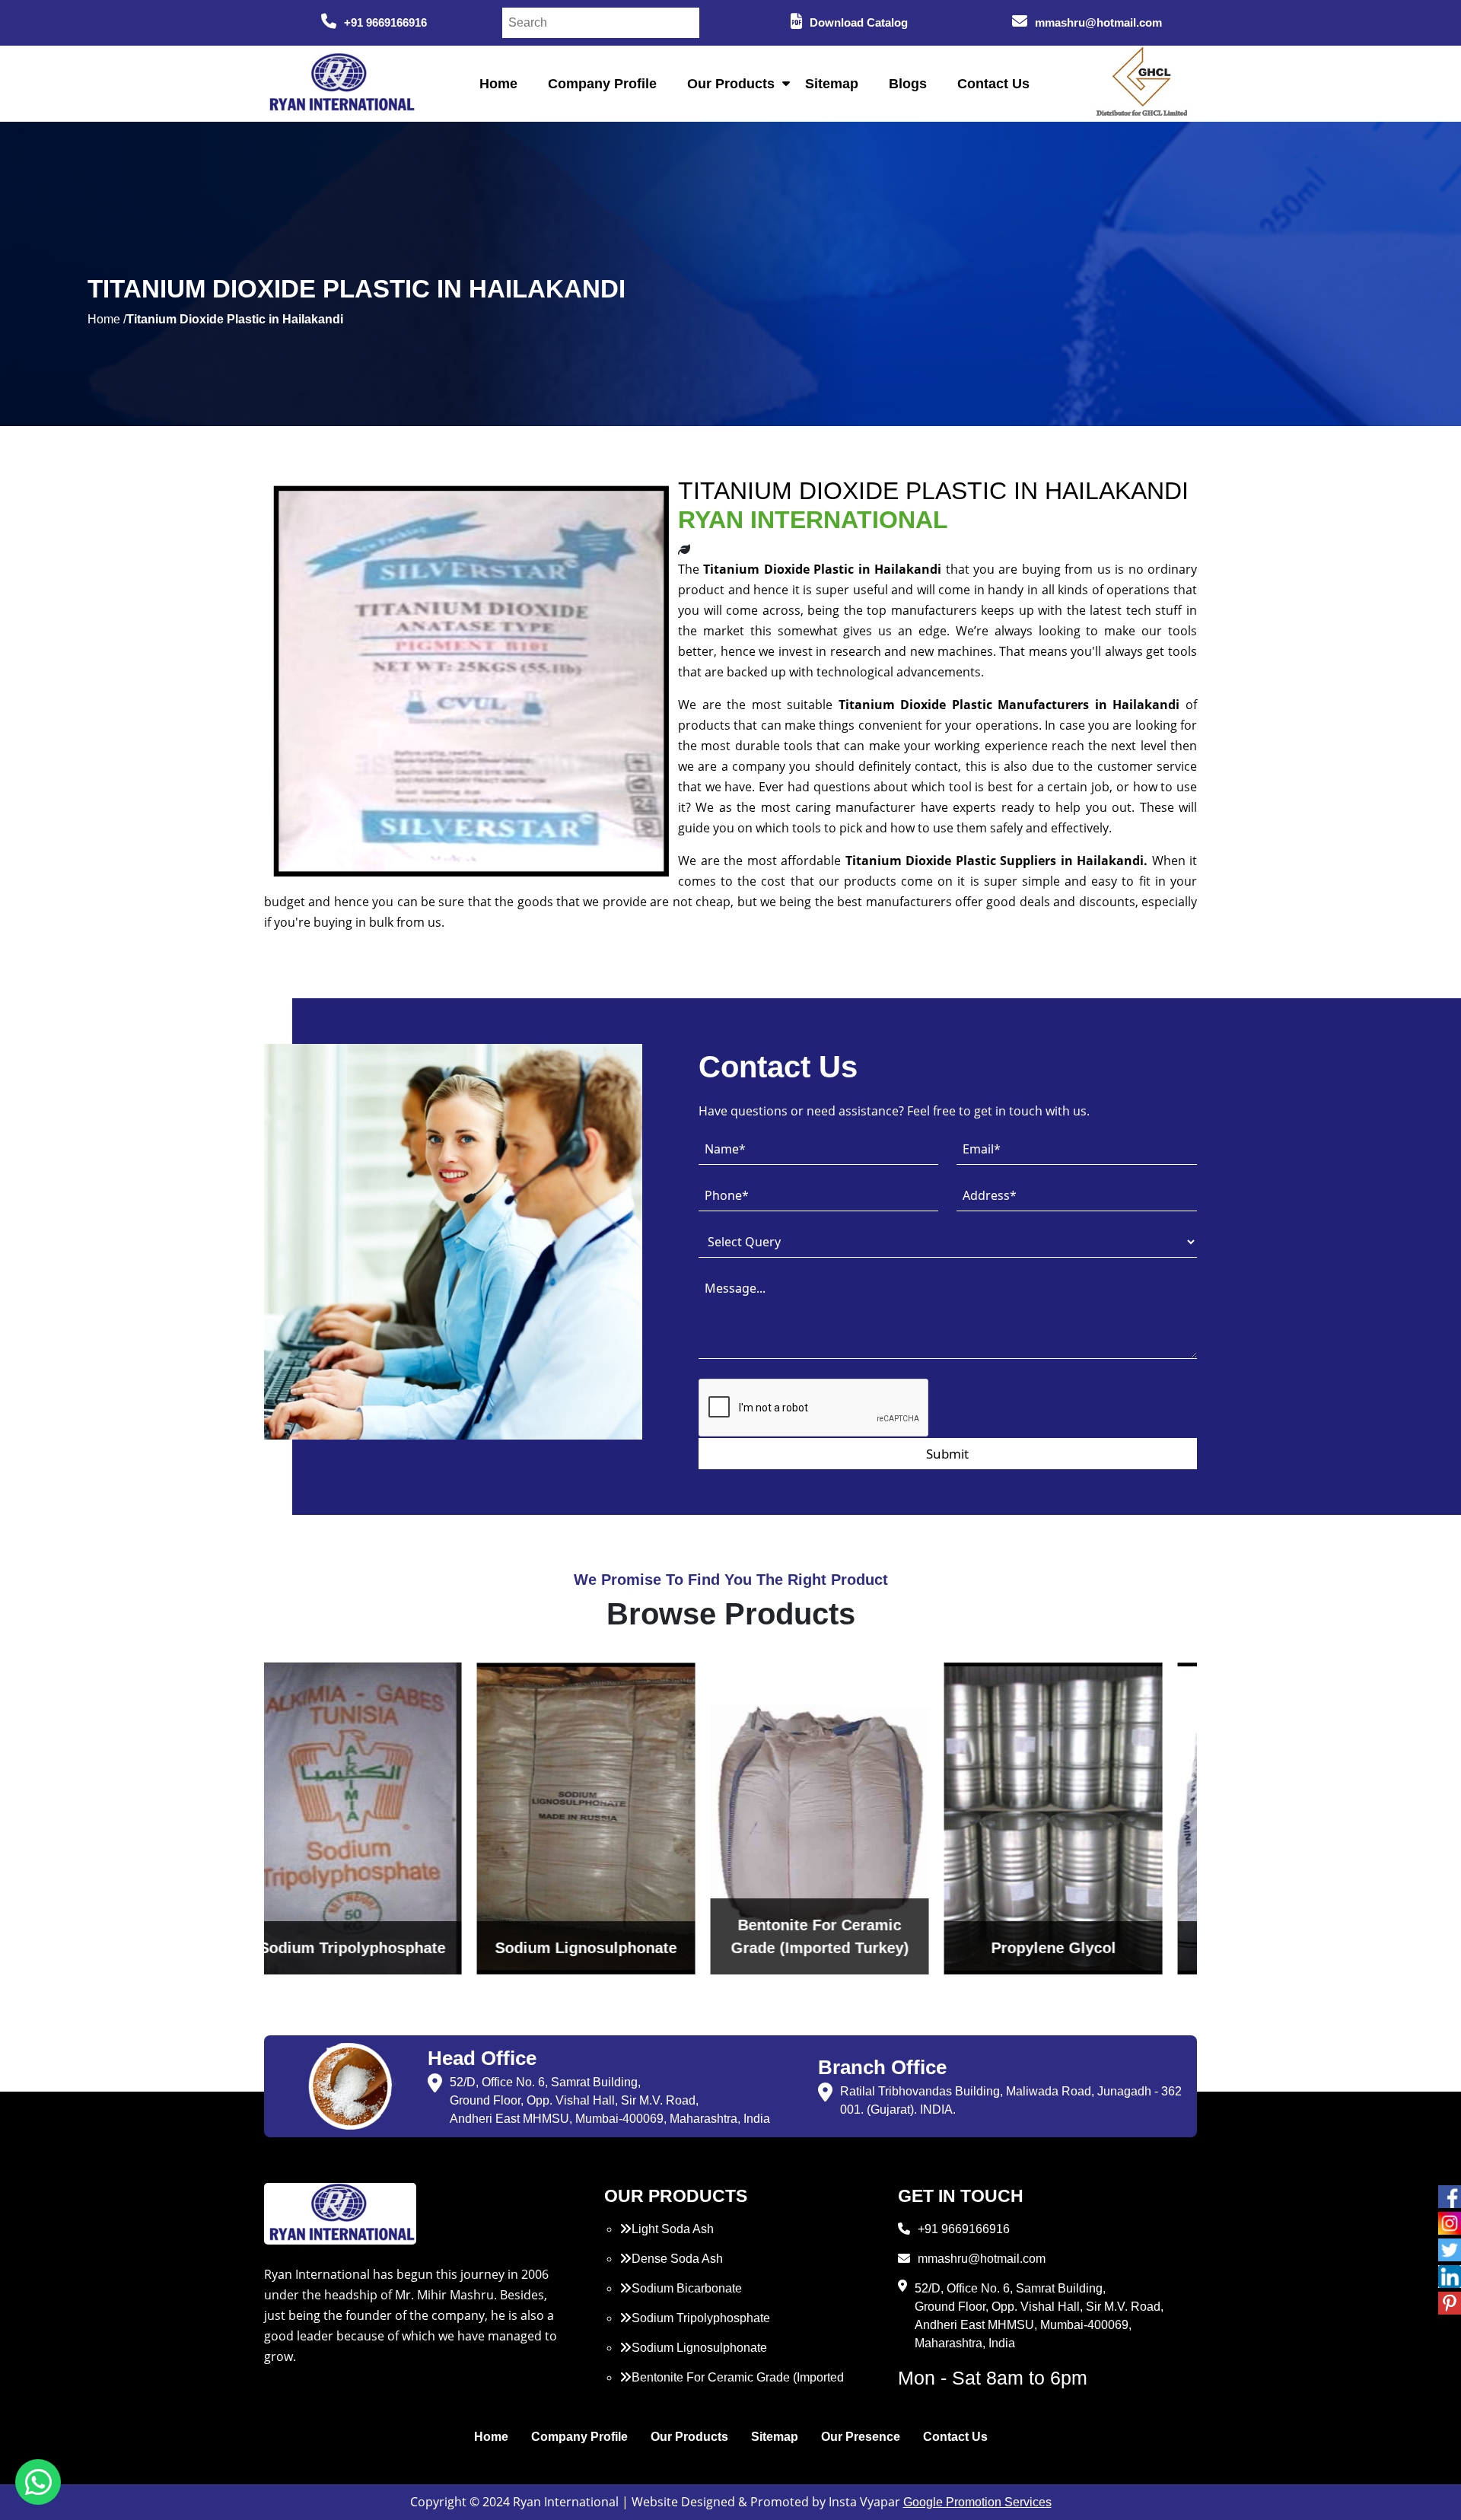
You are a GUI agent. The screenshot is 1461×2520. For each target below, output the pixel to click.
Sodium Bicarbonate (687, 2288)
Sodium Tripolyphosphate (701, 2318)
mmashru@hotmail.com (1098, 22)
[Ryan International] (340, 83)
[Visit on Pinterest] (1450, 2303)
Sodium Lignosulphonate (699, 2348)
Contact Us (993, 84)
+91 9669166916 (385, 22)
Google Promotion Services (977, 2502)
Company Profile (602, 84)
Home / (107, 319)
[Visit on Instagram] (1450, 2223)
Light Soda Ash (673, 2229)
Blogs (908, 84)
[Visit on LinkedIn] (1450, 2277)
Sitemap (832, 84)
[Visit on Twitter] (1450, 2250)
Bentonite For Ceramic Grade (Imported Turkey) (732, 2386)
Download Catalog (859, 22)
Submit (947, 1454)
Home (498, 84)
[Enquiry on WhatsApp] (38, 2482)
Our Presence (861, 2437)
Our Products (731, 84)
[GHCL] (1142, 84)
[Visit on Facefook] (1450, 2197)
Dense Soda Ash (677, 2259)
